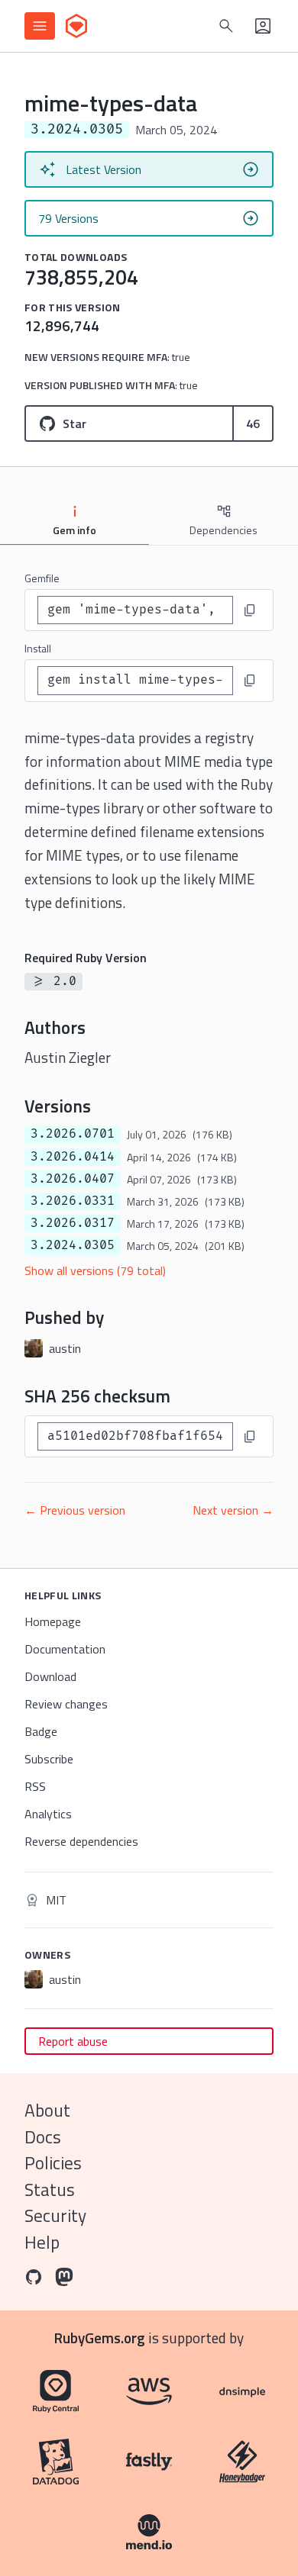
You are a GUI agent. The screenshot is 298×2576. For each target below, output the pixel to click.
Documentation (65, 1649)
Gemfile (42, 578)
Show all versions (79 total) (95, 1270)
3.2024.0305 (73, 1245)
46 (253, 423)
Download (50, 1676)
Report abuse (73, 2041)
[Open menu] (40, 26)
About (47, 2110)
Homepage (53, 1621)
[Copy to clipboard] (250, 610)
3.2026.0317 (73, 1223)
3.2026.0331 (73, 1201)
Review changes (66, 1704)
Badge (41, 1731)
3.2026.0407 (73, 1179)
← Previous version (75, 1510)
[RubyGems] (76, 26)
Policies (53, 2163)
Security (55, 2215)
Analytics (48, 1814)
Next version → (233, 1510)
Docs (43, 2137)
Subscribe (49, 1759)
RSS (35, 1786)
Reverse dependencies (81, 1841)
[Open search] (226, 26)
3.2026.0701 (73, 1134)
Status (50, 2190)
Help (42, 2242)
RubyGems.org (100, 2338)
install (38, 648)
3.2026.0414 (73, 1157)
